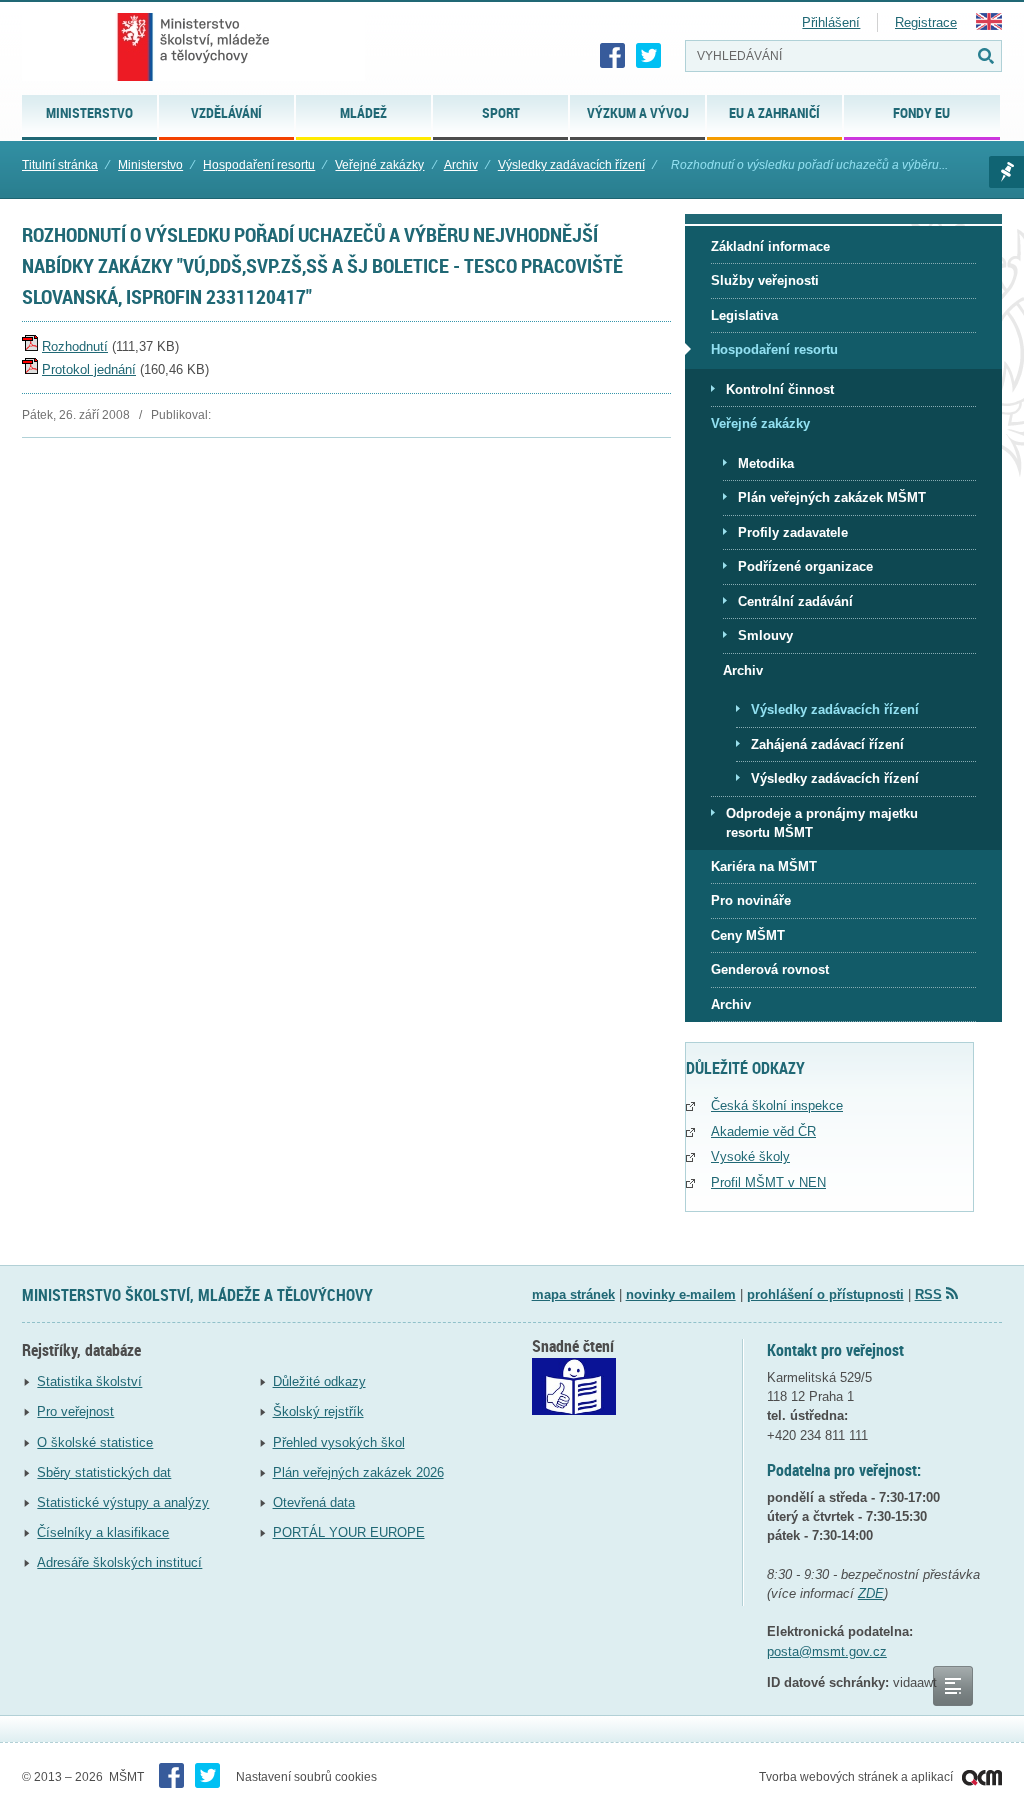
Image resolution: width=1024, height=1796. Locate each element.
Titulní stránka (60, 165)
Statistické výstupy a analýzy (123, 1502)
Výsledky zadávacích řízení (571, 165)
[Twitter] (649, 56)
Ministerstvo (150, 165)
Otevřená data (314, 1502)
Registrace (926, 22)
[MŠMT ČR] (193, 47)
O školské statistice (95, 1442)
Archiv (461, 165)
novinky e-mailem (681, 1294)
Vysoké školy (750, 1156)
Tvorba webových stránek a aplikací (857, 1777)
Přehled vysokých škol (339, 1442)
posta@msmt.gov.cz (827, 1651)
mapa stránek (573, 1294)
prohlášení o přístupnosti (825, 1294)
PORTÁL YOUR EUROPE (349, 1532)
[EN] (989, 25)
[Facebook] (613, 56)
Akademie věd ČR (763, 1131)
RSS (928, 1294)
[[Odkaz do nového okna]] (574, 1410)
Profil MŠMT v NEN (768, 1182)
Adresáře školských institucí (119, 1562)
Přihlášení (831, 22)
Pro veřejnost (75, 1411)
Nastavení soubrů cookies (306, 1777)
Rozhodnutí (75, 346)
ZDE (871, 1593)
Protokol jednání (89, 369)
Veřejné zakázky (379, 165)
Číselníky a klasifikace (103, 1532)
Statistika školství (89, 1381)
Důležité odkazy (319, 1381)
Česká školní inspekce (777, 1105)
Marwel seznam (1006, 172)
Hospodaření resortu (259, 165)
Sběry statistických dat (104, 1472)
